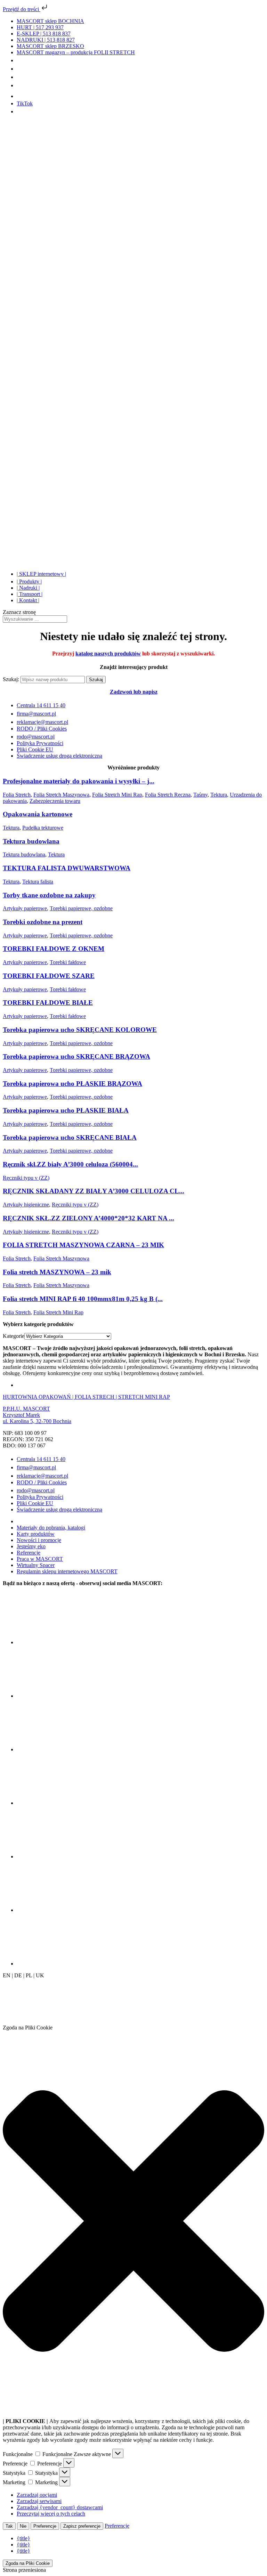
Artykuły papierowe (25, 908)
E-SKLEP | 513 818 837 (44, 34)
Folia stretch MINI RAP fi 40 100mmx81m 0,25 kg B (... (83, 1299)
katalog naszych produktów (108, 653)
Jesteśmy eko (31, 1546)
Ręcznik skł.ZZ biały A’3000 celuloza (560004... (70, 1164)
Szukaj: (11, 679)
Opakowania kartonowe (38, 814)
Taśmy (200, 795)
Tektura (219, 795)
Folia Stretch (17, 795)
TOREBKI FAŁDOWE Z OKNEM (54, 949)
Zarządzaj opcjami (37, 2495)
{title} (23, 2538)
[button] (133, 2222)
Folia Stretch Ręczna (168, 795)
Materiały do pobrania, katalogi (51, 1528)
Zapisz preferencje (82, 2526)
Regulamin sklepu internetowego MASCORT (67, 1571)
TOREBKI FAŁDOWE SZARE (49, 976)
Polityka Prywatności (40, 743)
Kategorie (14, 1336)
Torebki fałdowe (68, 962)
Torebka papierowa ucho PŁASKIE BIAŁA (66, 1110)
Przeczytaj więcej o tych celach (51, 2514)
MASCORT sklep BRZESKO (50, 46)
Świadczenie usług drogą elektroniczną (59, 756)
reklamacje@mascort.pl (42, 722)
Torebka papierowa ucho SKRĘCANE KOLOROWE (80, 1030)
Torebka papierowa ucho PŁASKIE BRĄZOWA (72, 1084)
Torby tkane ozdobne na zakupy (49, 895)
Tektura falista (38, 882)
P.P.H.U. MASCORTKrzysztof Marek (26, 1412)
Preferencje (45, 2526)
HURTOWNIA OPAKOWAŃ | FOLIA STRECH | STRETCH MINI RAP (86, 1397)
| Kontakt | (28, 600)
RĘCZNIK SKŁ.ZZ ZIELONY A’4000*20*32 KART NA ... (88, 1218)
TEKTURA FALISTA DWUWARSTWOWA (67, 868)
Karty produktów (36, 1534)
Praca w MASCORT (40, 1559)
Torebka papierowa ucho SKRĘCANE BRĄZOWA (76, 1056)
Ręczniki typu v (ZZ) (26, 1178)
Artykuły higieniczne (26, 1205)
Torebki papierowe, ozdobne (81, 908)
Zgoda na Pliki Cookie (28, 2563)
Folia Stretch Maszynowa (61, 795)
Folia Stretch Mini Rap (117, 795)
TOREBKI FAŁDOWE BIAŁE (48, 1003)
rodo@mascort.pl (36, 737)
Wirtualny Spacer (36, 1565)
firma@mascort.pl (36, 714)
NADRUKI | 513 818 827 (46, 40)
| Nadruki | (28, 588)
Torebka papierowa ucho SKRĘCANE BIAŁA (70, 1137)
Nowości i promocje (39, 1540)
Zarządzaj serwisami (39, 2501)
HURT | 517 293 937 (40, 27)
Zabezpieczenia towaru (55, 801)
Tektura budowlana (31, 841)
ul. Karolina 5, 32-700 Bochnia (37, 1421)
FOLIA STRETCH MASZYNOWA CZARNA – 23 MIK (83, 1245)
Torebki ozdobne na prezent (43, 922)
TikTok (25, 103)
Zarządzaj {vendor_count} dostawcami (60, 2507)
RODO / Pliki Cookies (42, 729)
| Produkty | (29, 582)
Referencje (29, 1553)
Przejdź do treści (22, 9)
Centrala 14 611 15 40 (41, 705)
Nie (23, 2526)
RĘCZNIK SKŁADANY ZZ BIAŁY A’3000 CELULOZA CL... (94, 1191)
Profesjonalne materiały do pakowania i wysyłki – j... (79, 781)
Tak (9, 2526)
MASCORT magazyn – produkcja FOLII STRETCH (76, 52)
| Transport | (30, 594)
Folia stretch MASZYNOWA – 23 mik (57, 1272)
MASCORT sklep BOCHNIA (50, 21)
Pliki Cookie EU (35, 749)
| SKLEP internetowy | (41, 574)
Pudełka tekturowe (43, 828)
